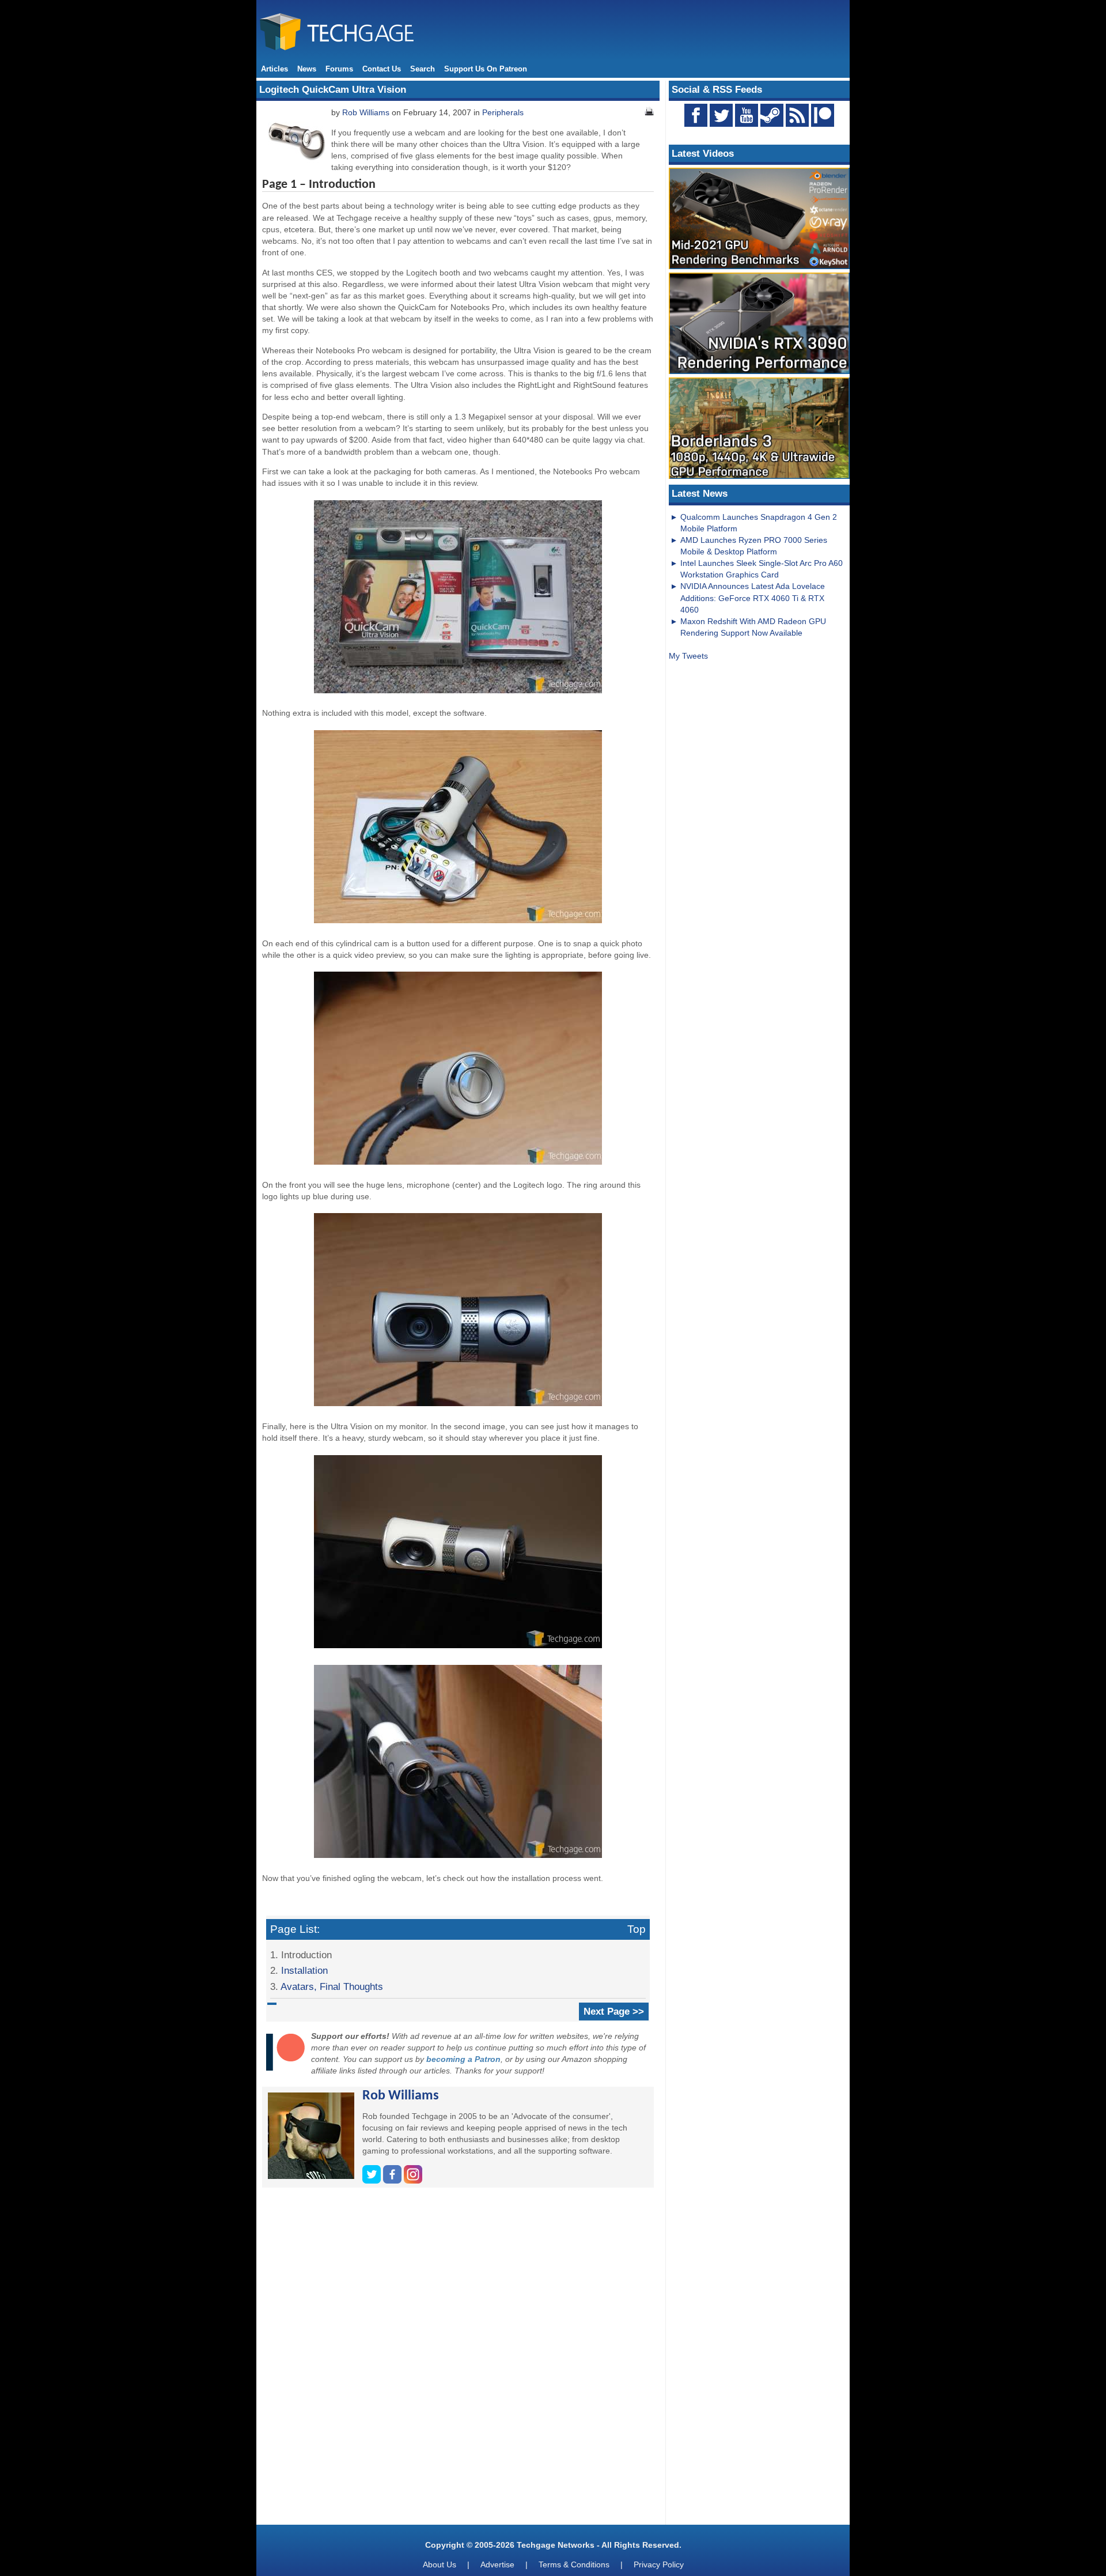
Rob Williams (366, 112)
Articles (274, 69)
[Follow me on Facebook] (393, 2181)
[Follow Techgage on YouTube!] (747, 115)
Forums (339, 69)
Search (423, 69)
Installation (304, 1970)
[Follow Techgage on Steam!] (772, 115)
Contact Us (382, 69)
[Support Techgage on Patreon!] (823, 124)
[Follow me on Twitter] (373, 2181)
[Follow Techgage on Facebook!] (696, 115)
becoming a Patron (463, 2059)
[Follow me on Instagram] (413, 2181)
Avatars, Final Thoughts (332, 1986)
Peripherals (503, 112)
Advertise (497, 2564)
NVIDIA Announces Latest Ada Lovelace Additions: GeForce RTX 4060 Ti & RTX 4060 (753, 598)
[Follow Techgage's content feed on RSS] (797, 115)
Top (637, 1929)
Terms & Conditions (574, 2564)
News (307, 69)
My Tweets (688, 656)
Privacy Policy (659, 2564)
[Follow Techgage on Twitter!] (721, 115)
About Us (440, 2564)
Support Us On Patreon (486, 69)
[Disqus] (458, 2360)
